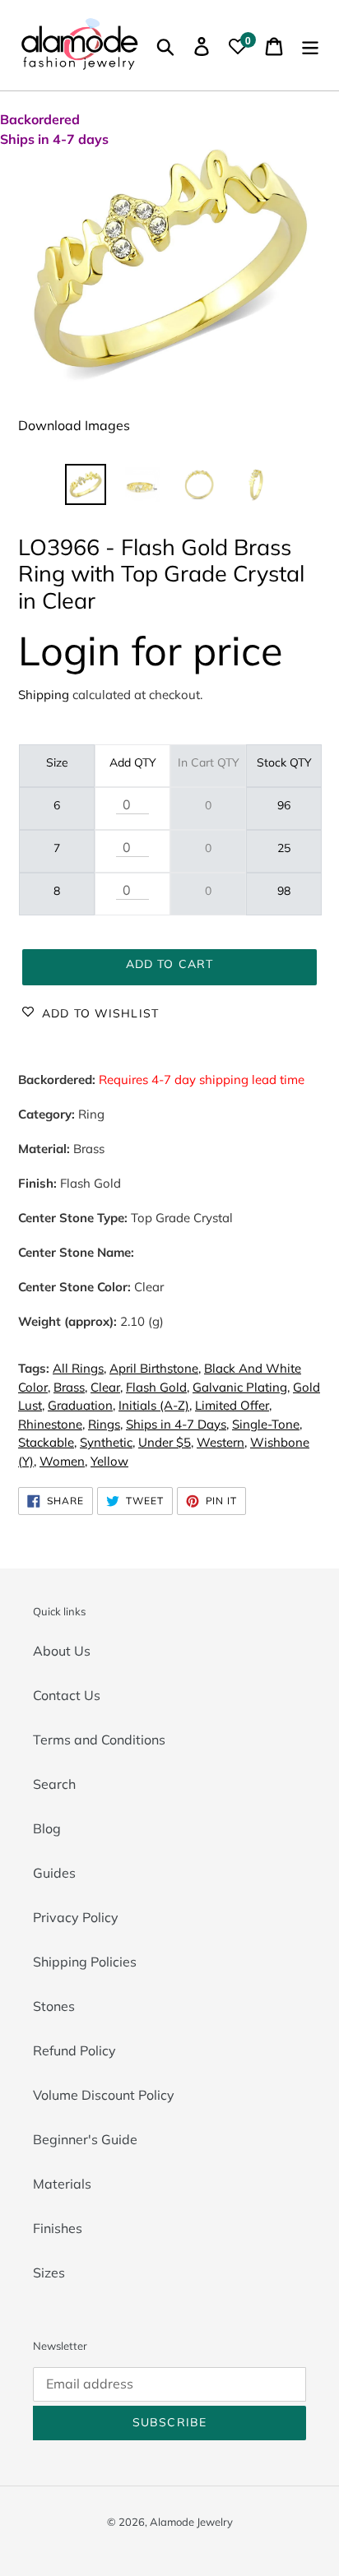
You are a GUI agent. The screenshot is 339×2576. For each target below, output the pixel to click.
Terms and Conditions (99, 1740)
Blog (47, 1828)
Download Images (74, 425)
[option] (86, 484)
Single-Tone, (267, 1424)
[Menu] (310, 45)
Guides (54, 1873)
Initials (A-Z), (155, 1405)
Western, (222, 1442)
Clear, (107, 1387)
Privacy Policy (76, 1917)
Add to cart (169, 964)
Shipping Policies (85, 1962)
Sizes (49, 2273)
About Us (62, 1651)
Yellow (109, 1461)
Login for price (151, 650)
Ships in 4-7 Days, (177, 1424)
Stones (54, 2006)
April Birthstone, (155, 1368)
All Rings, (79, 1368)
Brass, (70, 1387)
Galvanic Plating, (241, 1387)
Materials (62, 2184)
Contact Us (67, 1695)
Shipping (44, 695)
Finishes (58, 2228)
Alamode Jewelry (191, 2522)
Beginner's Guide (85, 2139)
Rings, (105, 1424)
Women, (63, 1461)
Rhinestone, (51, 1424)
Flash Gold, (158, 1387)
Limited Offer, (233, 1405)
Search (54, 1784)
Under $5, (166, 1442)
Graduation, (81, 1405)
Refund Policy (74, 2050)
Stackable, (47, 1442)
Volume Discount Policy (104, 2095)
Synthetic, (107, 1442)
